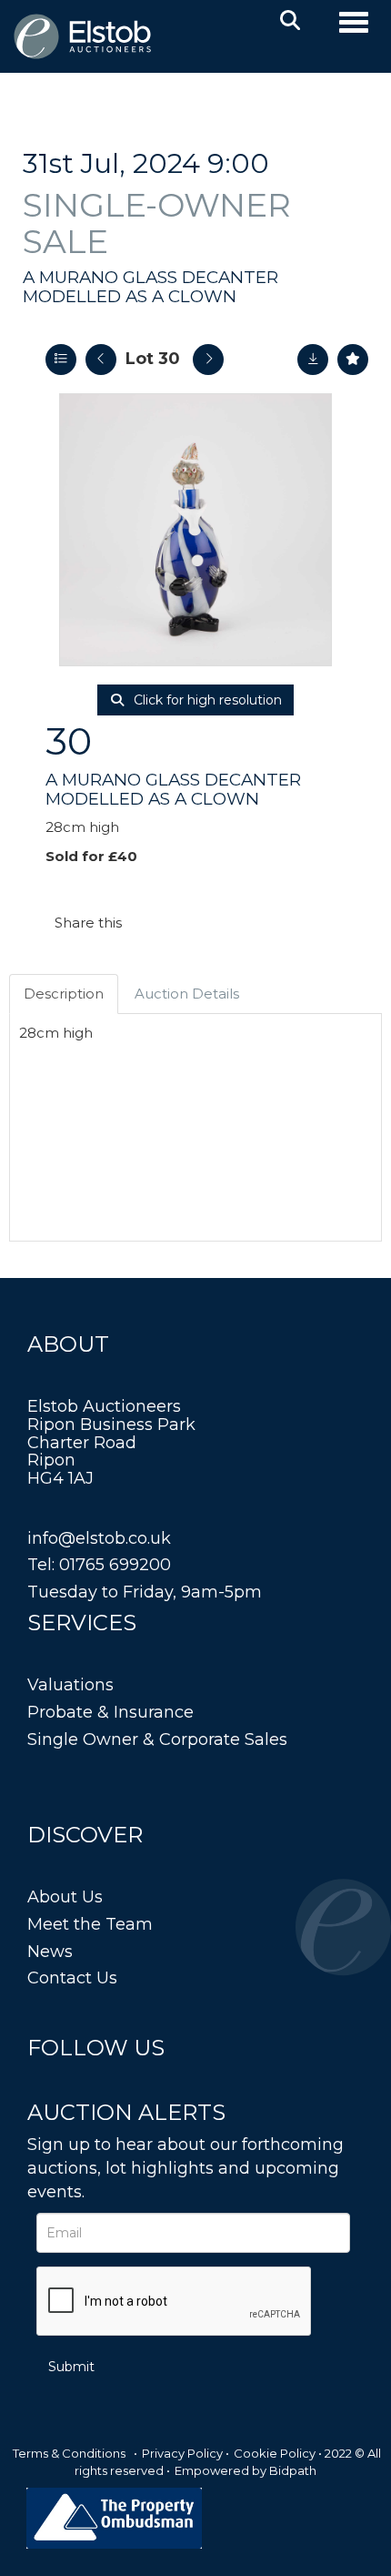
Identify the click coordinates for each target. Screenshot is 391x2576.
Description (64, 994)
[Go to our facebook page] (45, 2082)
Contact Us (72, 1978)
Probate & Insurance (110, 1712)
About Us (65, 1897)
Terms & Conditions (69, 2453)
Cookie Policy (275, 2453)
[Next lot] (208, 360)
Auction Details (187, 994)
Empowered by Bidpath (246, 2470)
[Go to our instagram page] (227, 923)
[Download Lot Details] (313, 360)
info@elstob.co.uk (99, 1538)
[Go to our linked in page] (83, 2082)
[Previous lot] (101, 360)
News (50, 1952)
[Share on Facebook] (152, 923)
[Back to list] (61, 360)
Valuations (70, 1685)
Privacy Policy (182, 2453)
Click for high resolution (206, 700)
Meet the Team (90, 1924)
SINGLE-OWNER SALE (157, 223)
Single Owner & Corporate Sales (157, 1739)
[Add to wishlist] (353, 360)
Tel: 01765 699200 (99, 1565)
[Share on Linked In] (190, 923)
